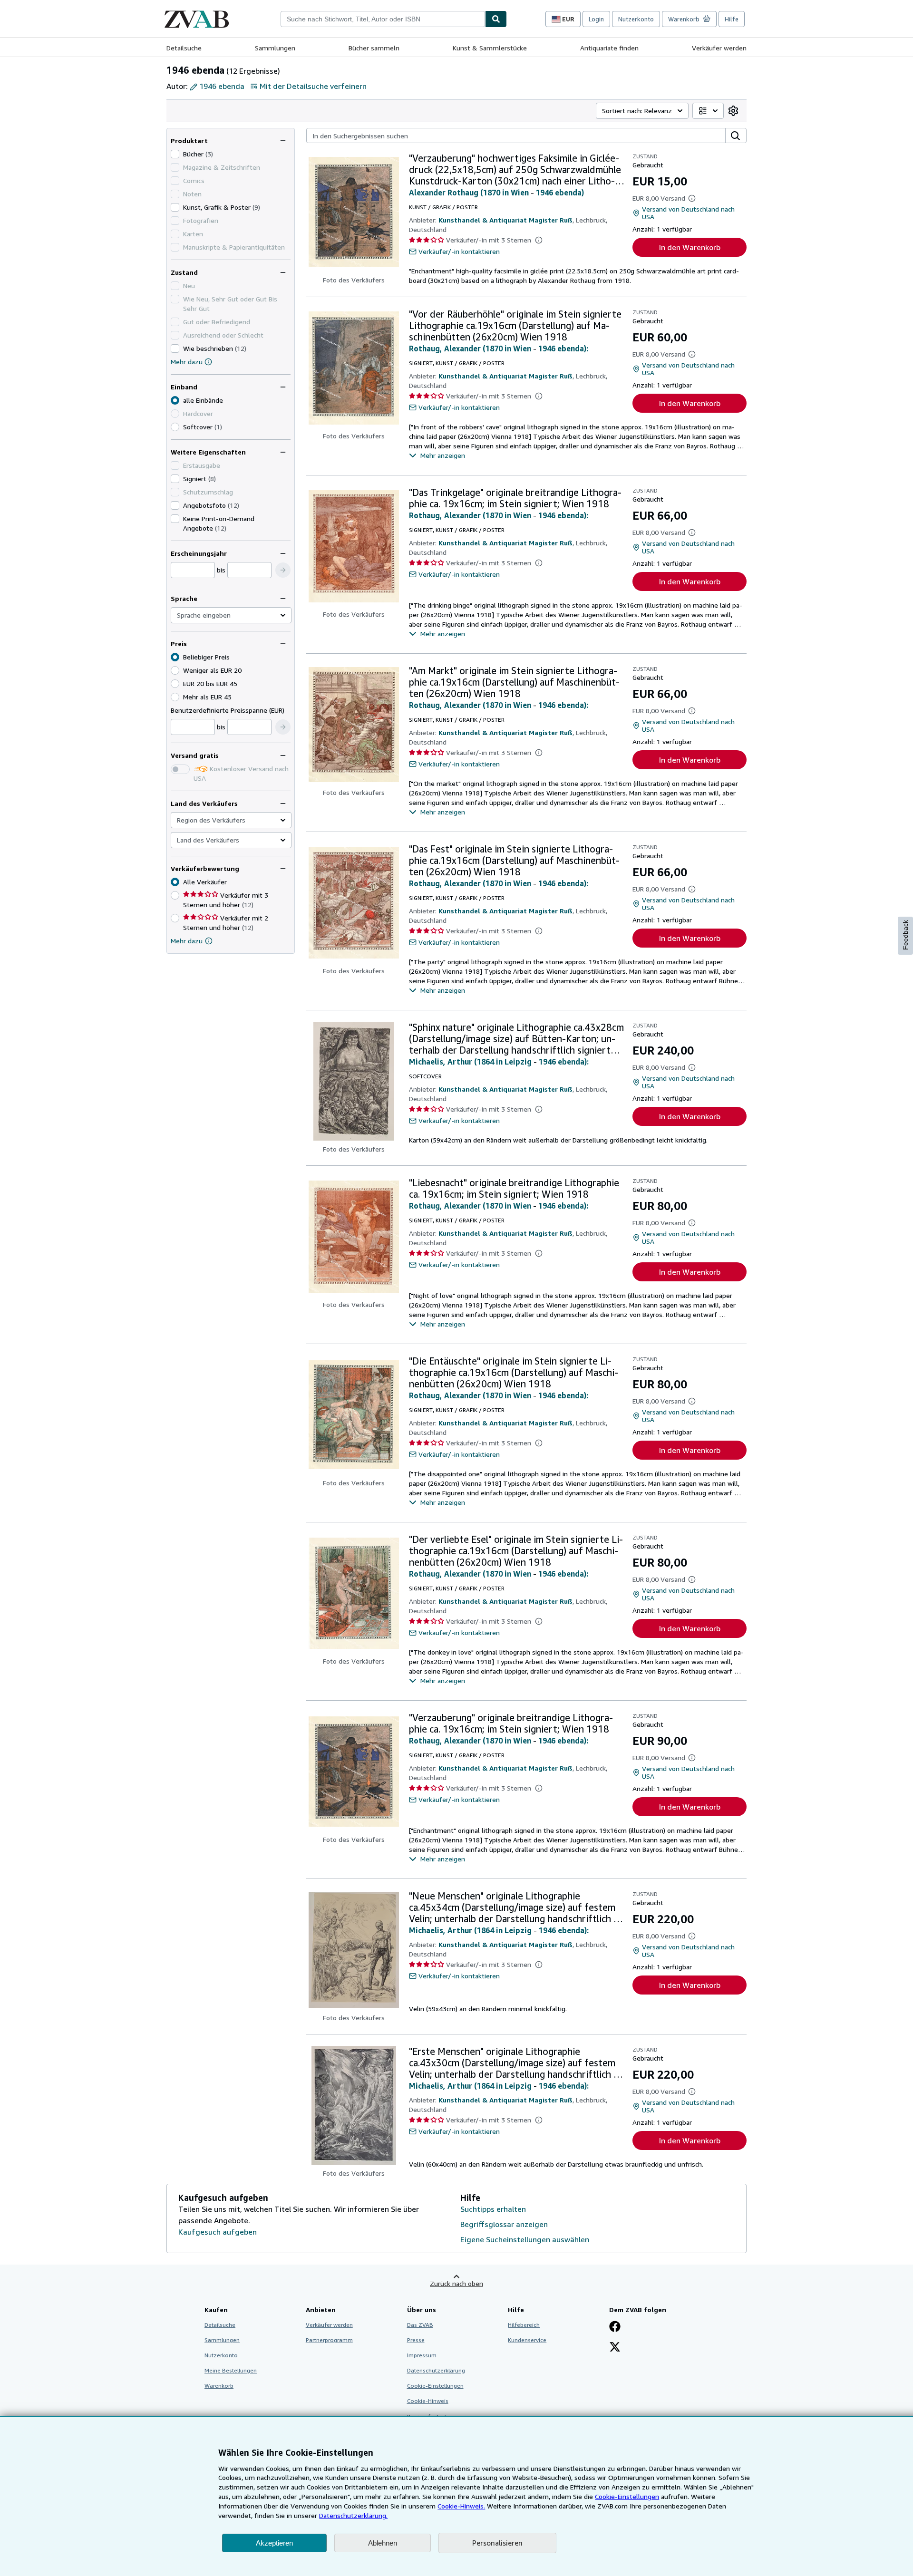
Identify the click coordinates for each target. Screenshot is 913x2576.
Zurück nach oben (456, 2283)
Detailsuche (184, 48)
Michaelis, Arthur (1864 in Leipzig (470, 1062)
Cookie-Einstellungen (627, 2496)
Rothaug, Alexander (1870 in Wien (470, 349)
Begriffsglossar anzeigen (504, 2224)
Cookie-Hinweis (428, 2401)
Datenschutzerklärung (436, 2370)
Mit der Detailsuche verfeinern (313, 86)
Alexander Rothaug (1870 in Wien (469, 193)
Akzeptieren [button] (274, 2543)
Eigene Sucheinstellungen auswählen (525, 2239)
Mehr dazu (187, 362)
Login (596, 19)
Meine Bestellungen (231, 2370)
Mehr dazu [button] (187, 941)
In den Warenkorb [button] (690, 247)
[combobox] (383, 19)
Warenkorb (219, 2386)
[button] (283, 570)
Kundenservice (527, 2340)
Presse (416, 2340)
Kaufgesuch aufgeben (218, 2232)
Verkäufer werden (719, 48)
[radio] (175, 427)
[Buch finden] (496, 19)
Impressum (422, 2355)
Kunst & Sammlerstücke (490, 48)
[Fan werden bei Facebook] (615, 2327)
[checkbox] (175, 154)
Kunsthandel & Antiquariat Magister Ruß (505, 220)
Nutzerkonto (636, 19)
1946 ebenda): (563, 349)
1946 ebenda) (560, 193)
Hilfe (732, 19)
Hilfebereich (524, 2325)
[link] (733, 111)
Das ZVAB (420, 2325)
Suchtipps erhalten (493, 2209)
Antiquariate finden (609, 48)
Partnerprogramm (329, 2340)
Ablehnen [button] (383, 2543)
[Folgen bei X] (615, 2348)
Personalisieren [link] (497, 2543)
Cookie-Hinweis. (461, 2506)
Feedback (905, 935)
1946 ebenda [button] (222, 86)
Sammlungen (275, 48)
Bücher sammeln (374, 48)
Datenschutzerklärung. (353, 2515)
